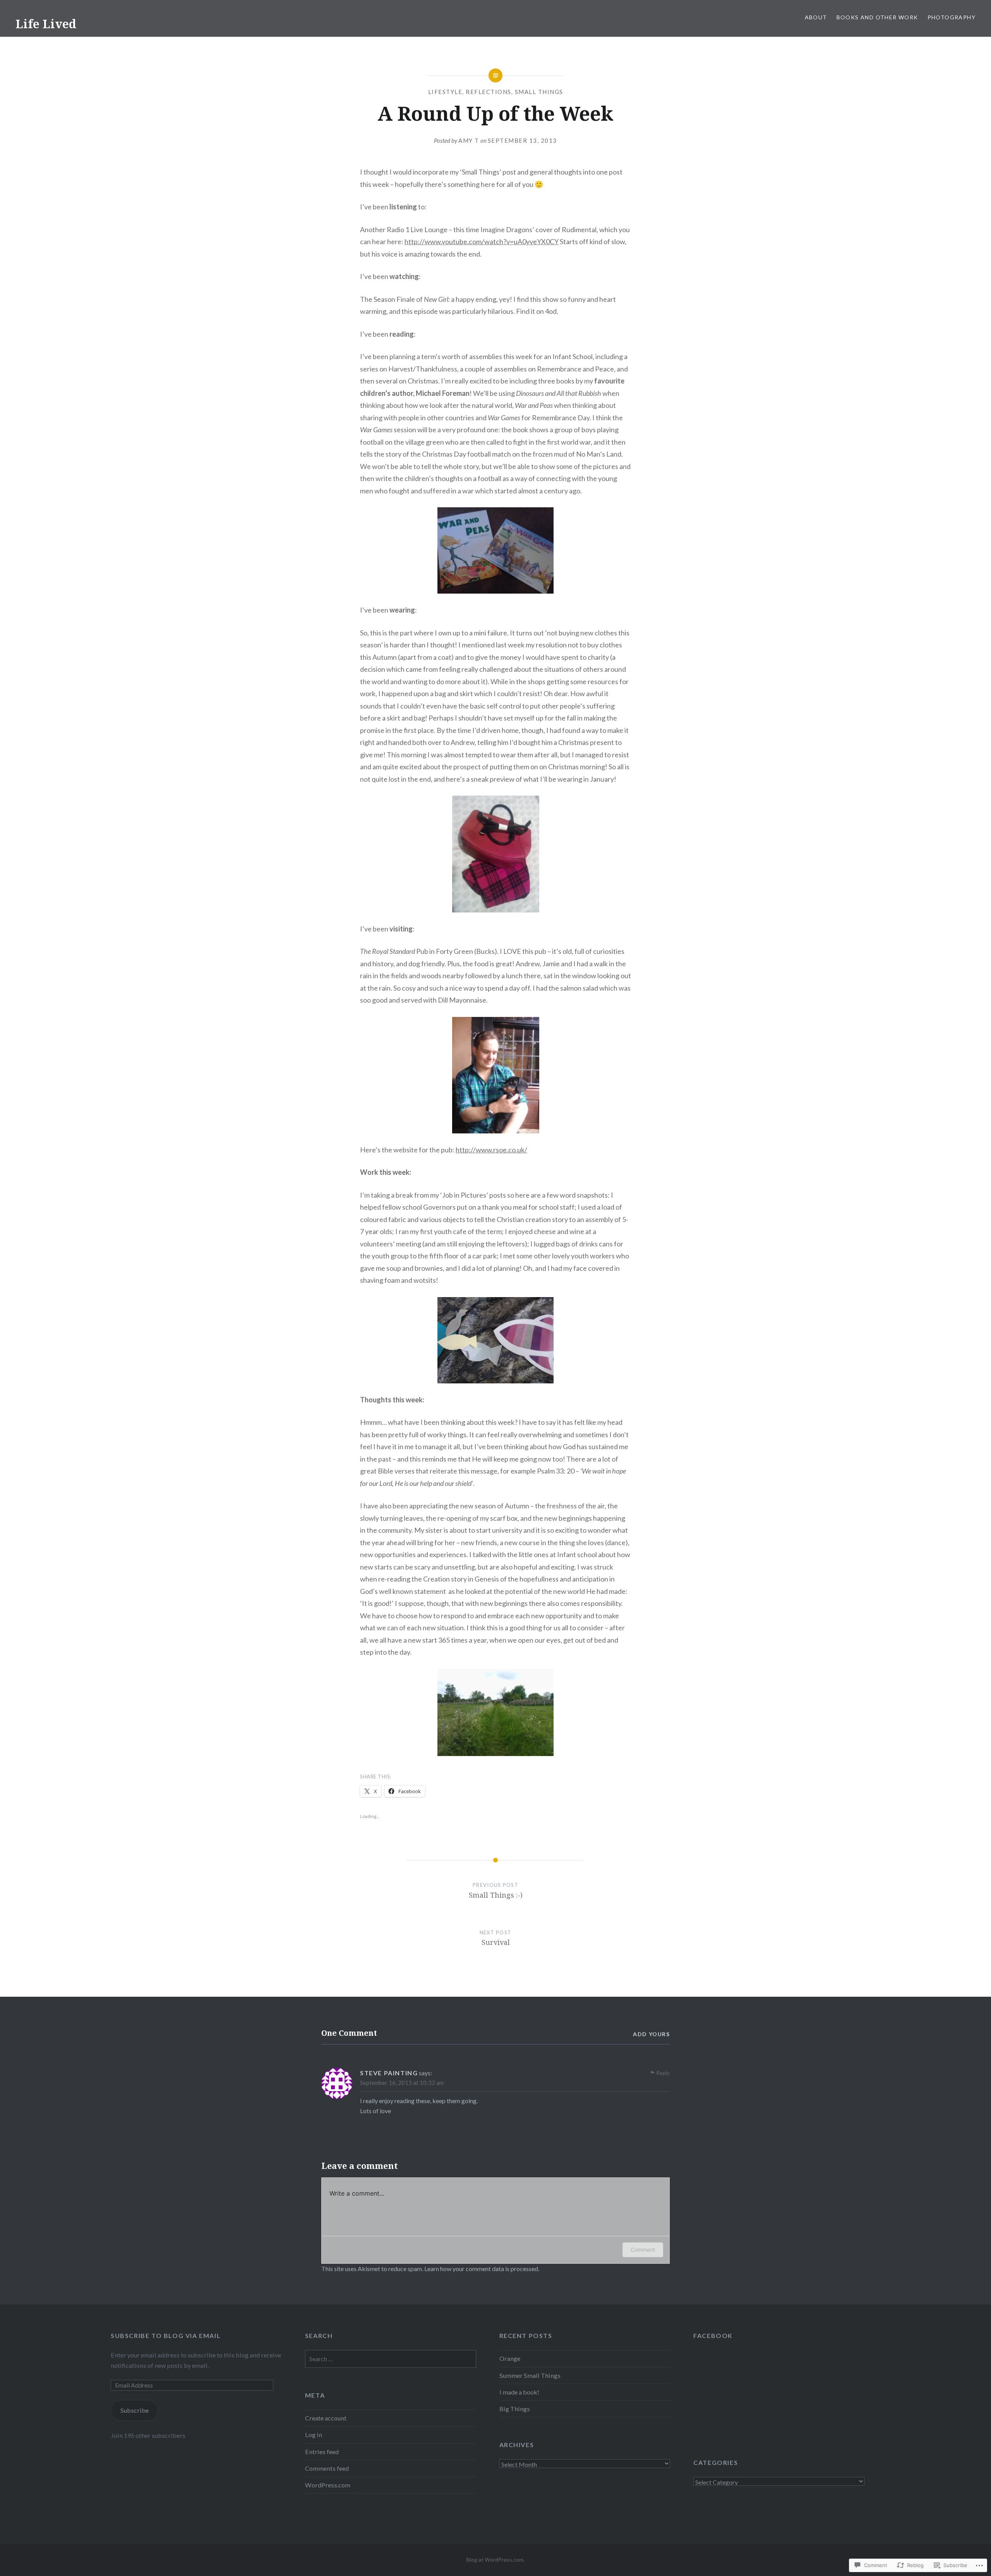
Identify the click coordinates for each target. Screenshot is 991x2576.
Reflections (489, 92)
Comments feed (327, 2468)
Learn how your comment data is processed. (482, 2269)
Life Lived (46, 24)
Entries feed (322, 2452)
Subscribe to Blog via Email (166, 2336)
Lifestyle (445, 92)
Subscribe (135, 2410)
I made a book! (519, 2392)
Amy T (469, 140)
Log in (314, 2435)
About (816, 17)
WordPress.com (328, 2485)
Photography (952, 17)
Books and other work (877, 17)
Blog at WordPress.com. (495, 2560)
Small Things (539, 92)
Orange (510, 2358)
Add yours (651, 2034)
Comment (643, 2250)
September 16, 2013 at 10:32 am (402, 2083)
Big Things (515, 2409)
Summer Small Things (530, 2375)
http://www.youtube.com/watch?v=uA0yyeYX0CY (482, 241)
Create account (326, 2418)
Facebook (713, 2336)
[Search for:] (391, 2359)
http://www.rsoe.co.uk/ (491, 1150)
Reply (663, 2073)
